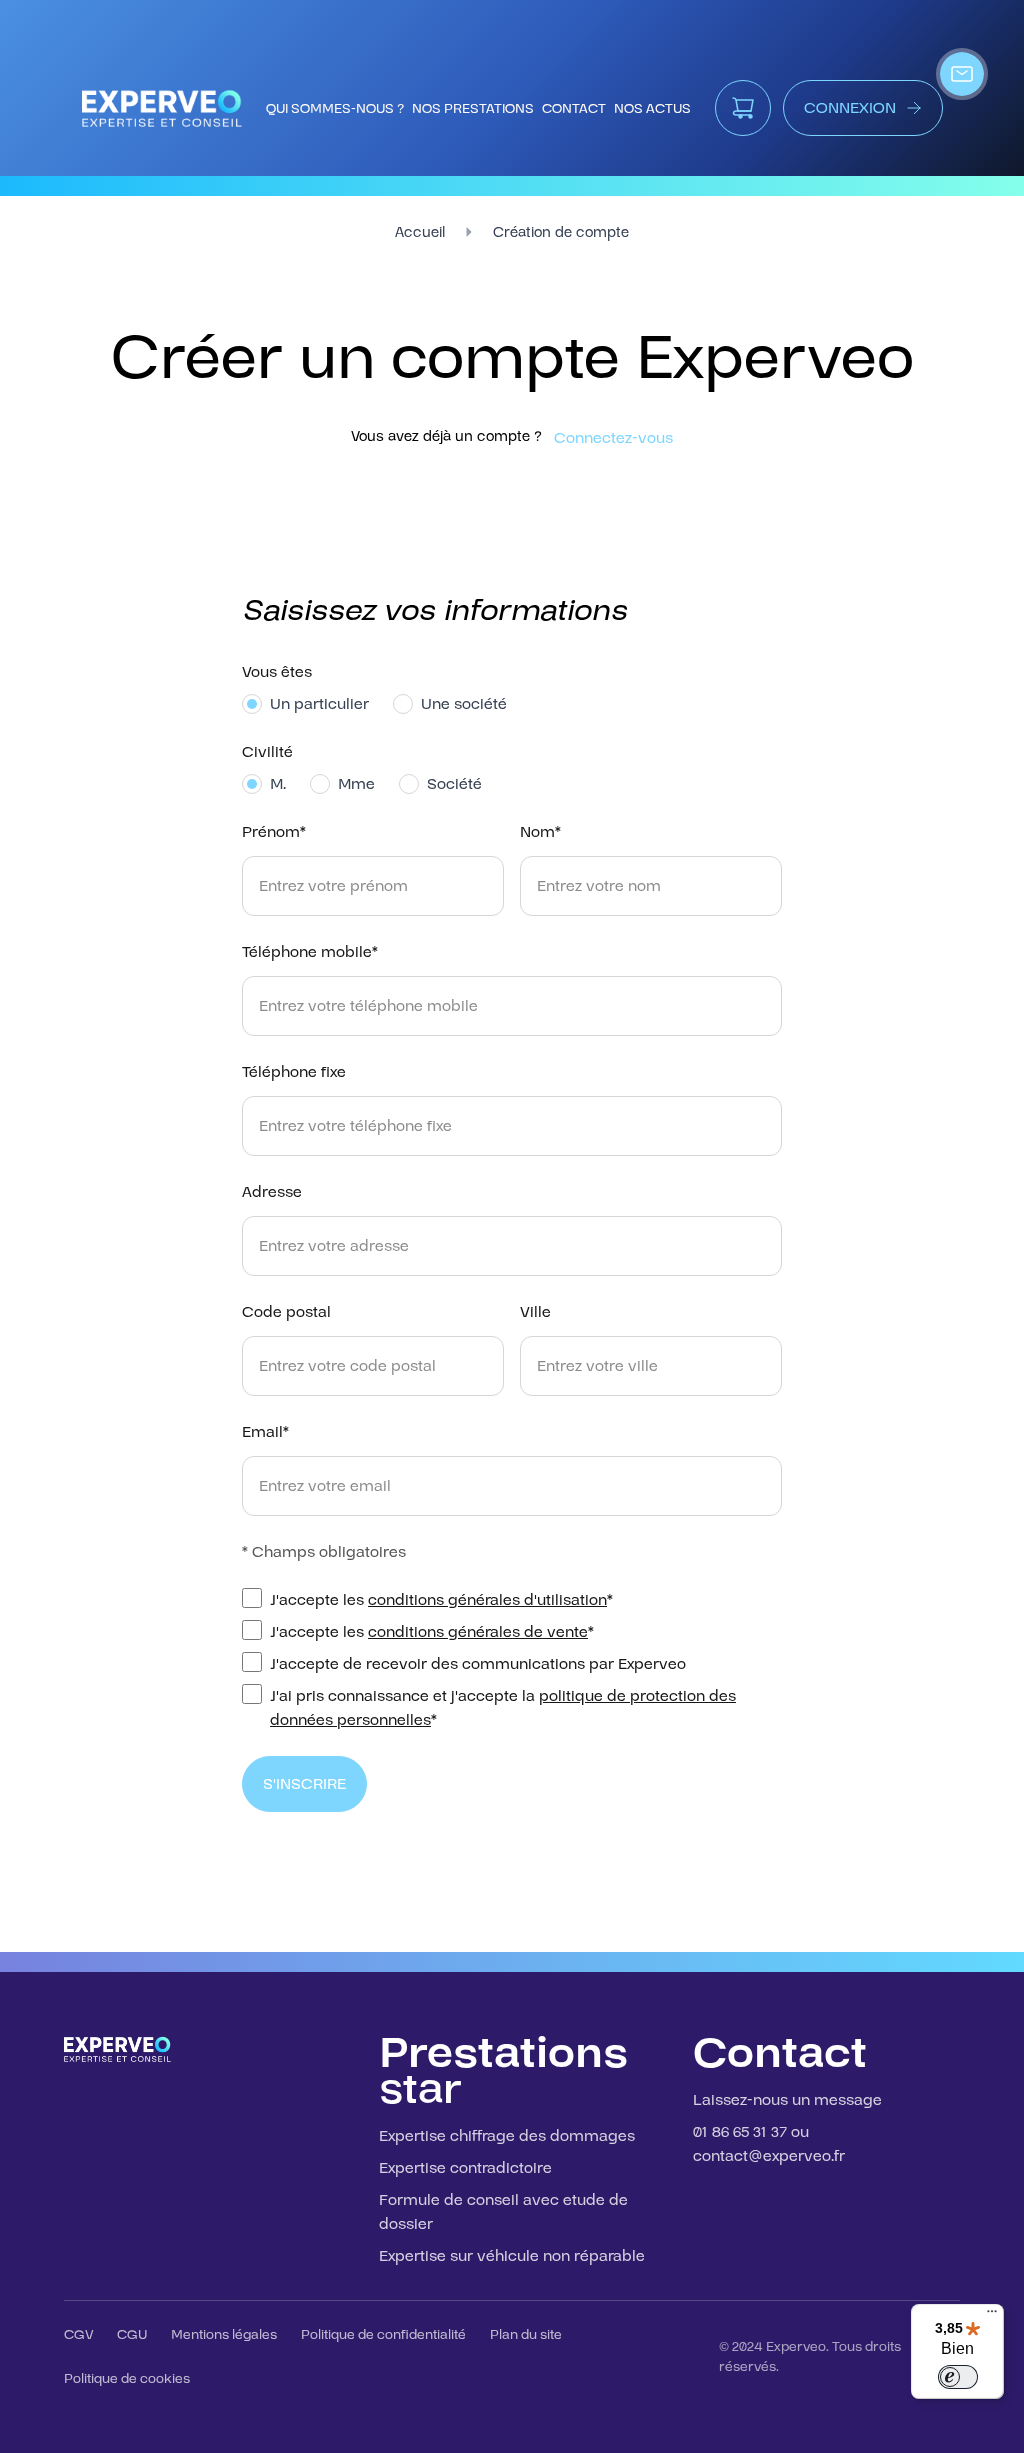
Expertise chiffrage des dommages (507, 2136)
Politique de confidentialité (383, 2335)
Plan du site (526, 2335)
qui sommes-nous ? (335, 109)
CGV (78, 2335)
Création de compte (561, 232)
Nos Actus (652, 109)
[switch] (958, 2377)
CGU (132, 2335)
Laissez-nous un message (787, 2100)
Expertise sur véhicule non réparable (512, 2256)
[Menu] (992, 2316)
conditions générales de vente (478, 1632)
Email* (265, 1432)
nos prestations (473, 109)
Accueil (420, 232)
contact (574, 109)
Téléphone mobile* (310, 952)
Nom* (540, 832)
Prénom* (274, 832)
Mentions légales (224, 2335)
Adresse (272, 1192)
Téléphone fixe (294, 1072)
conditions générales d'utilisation (487, 1600)
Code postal (286, 1312)
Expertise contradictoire (465, 2168)
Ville (535, 1312)
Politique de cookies (127, 2379)
